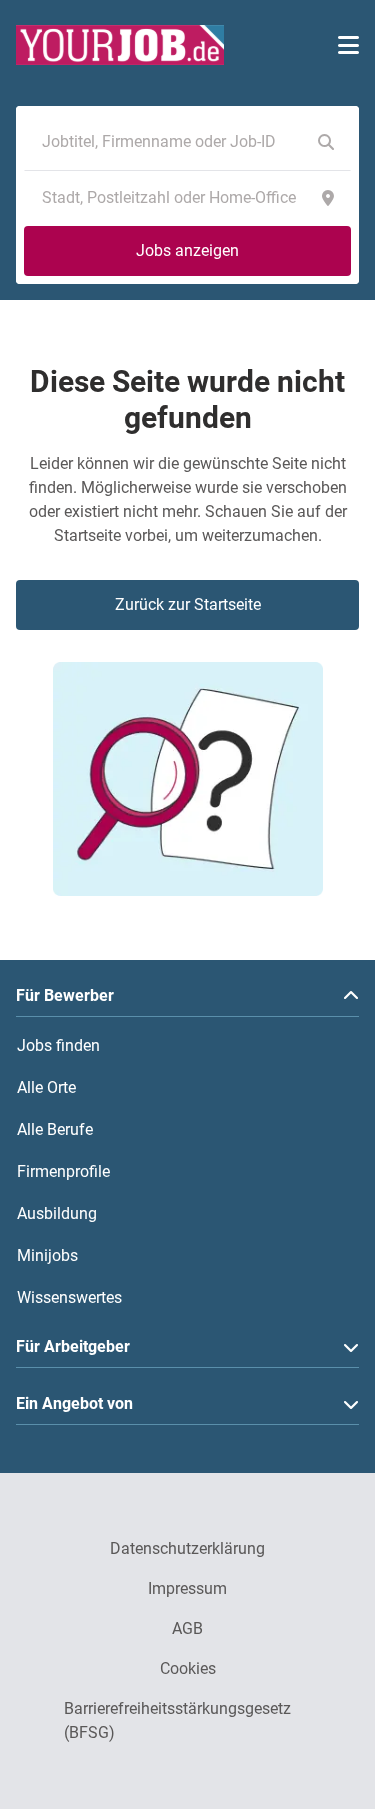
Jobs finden (58, 1045)
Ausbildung (57, 1213)
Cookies (188, 1668)
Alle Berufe (55, 1129)
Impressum (187, 1588)
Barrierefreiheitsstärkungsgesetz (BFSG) (177, 1720)
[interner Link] (120, 45)
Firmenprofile (63, 1171)
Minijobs (47, 1255)
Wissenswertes (69, 1297)
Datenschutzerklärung (187, 1548)
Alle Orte (46, 1087)
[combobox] (167, 142)
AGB (187, 1628)
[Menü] (348, 45)
